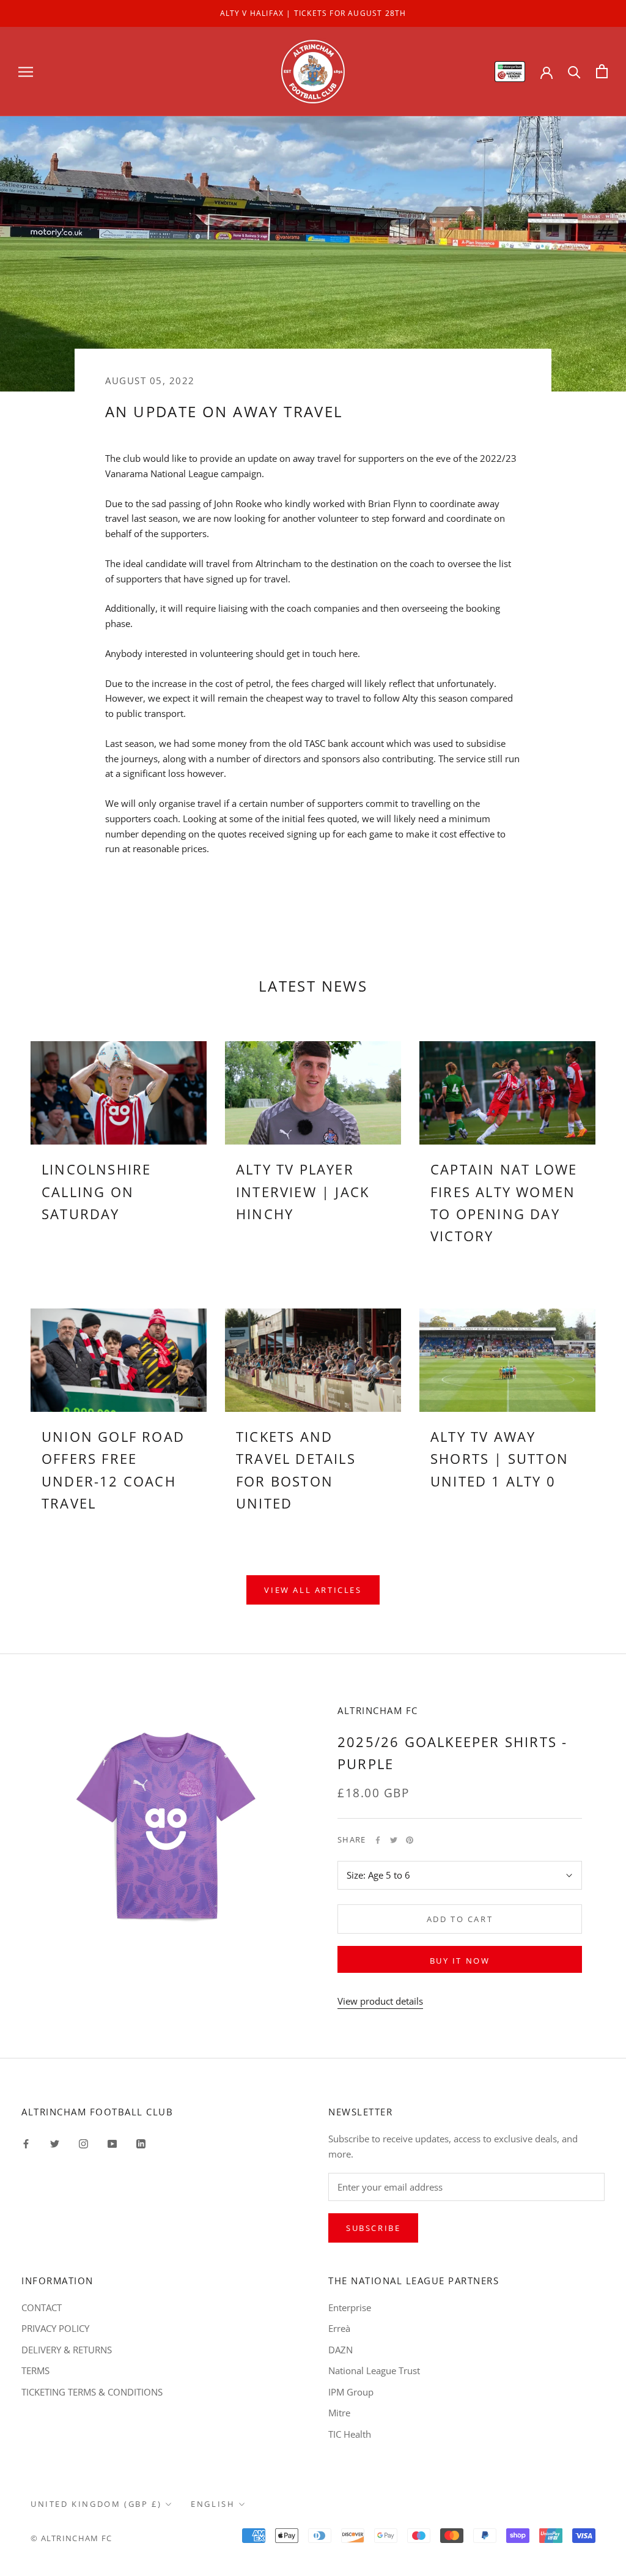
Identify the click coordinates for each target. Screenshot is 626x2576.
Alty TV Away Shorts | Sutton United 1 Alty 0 (499, 1459)
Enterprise (350, 2307)
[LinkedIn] (141, 2143)
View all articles (313, 1590)
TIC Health (350, 2434)
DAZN (341, 2350)
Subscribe (373, 2228)
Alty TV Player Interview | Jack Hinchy (303, 1191)
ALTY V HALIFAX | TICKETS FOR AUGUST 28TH (313, 13)
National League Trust (374, 2370)
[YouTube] (112, 2143)
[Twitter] (394, 1840)
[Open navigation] (26, 71)
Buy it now (460, 1961)
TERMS (35, 2370)
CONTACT (42, 2307)
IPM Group (351, 2392)
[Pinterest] (410, 1840)
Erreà (339, 2328)
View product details (380, 2001)
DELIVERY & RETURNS (67, 2350)
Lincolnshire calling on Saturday (96, 1191)
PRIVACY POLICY (55, 2328)
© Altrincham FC (72, 2538)
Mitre (339, 2413)
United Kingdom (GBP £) (96, 2504)
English (213, 2504)
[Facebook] (378, 1840)
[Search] (574, 71)
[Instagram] (83, 2143)
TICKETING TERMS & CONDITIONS (92, 2392)
